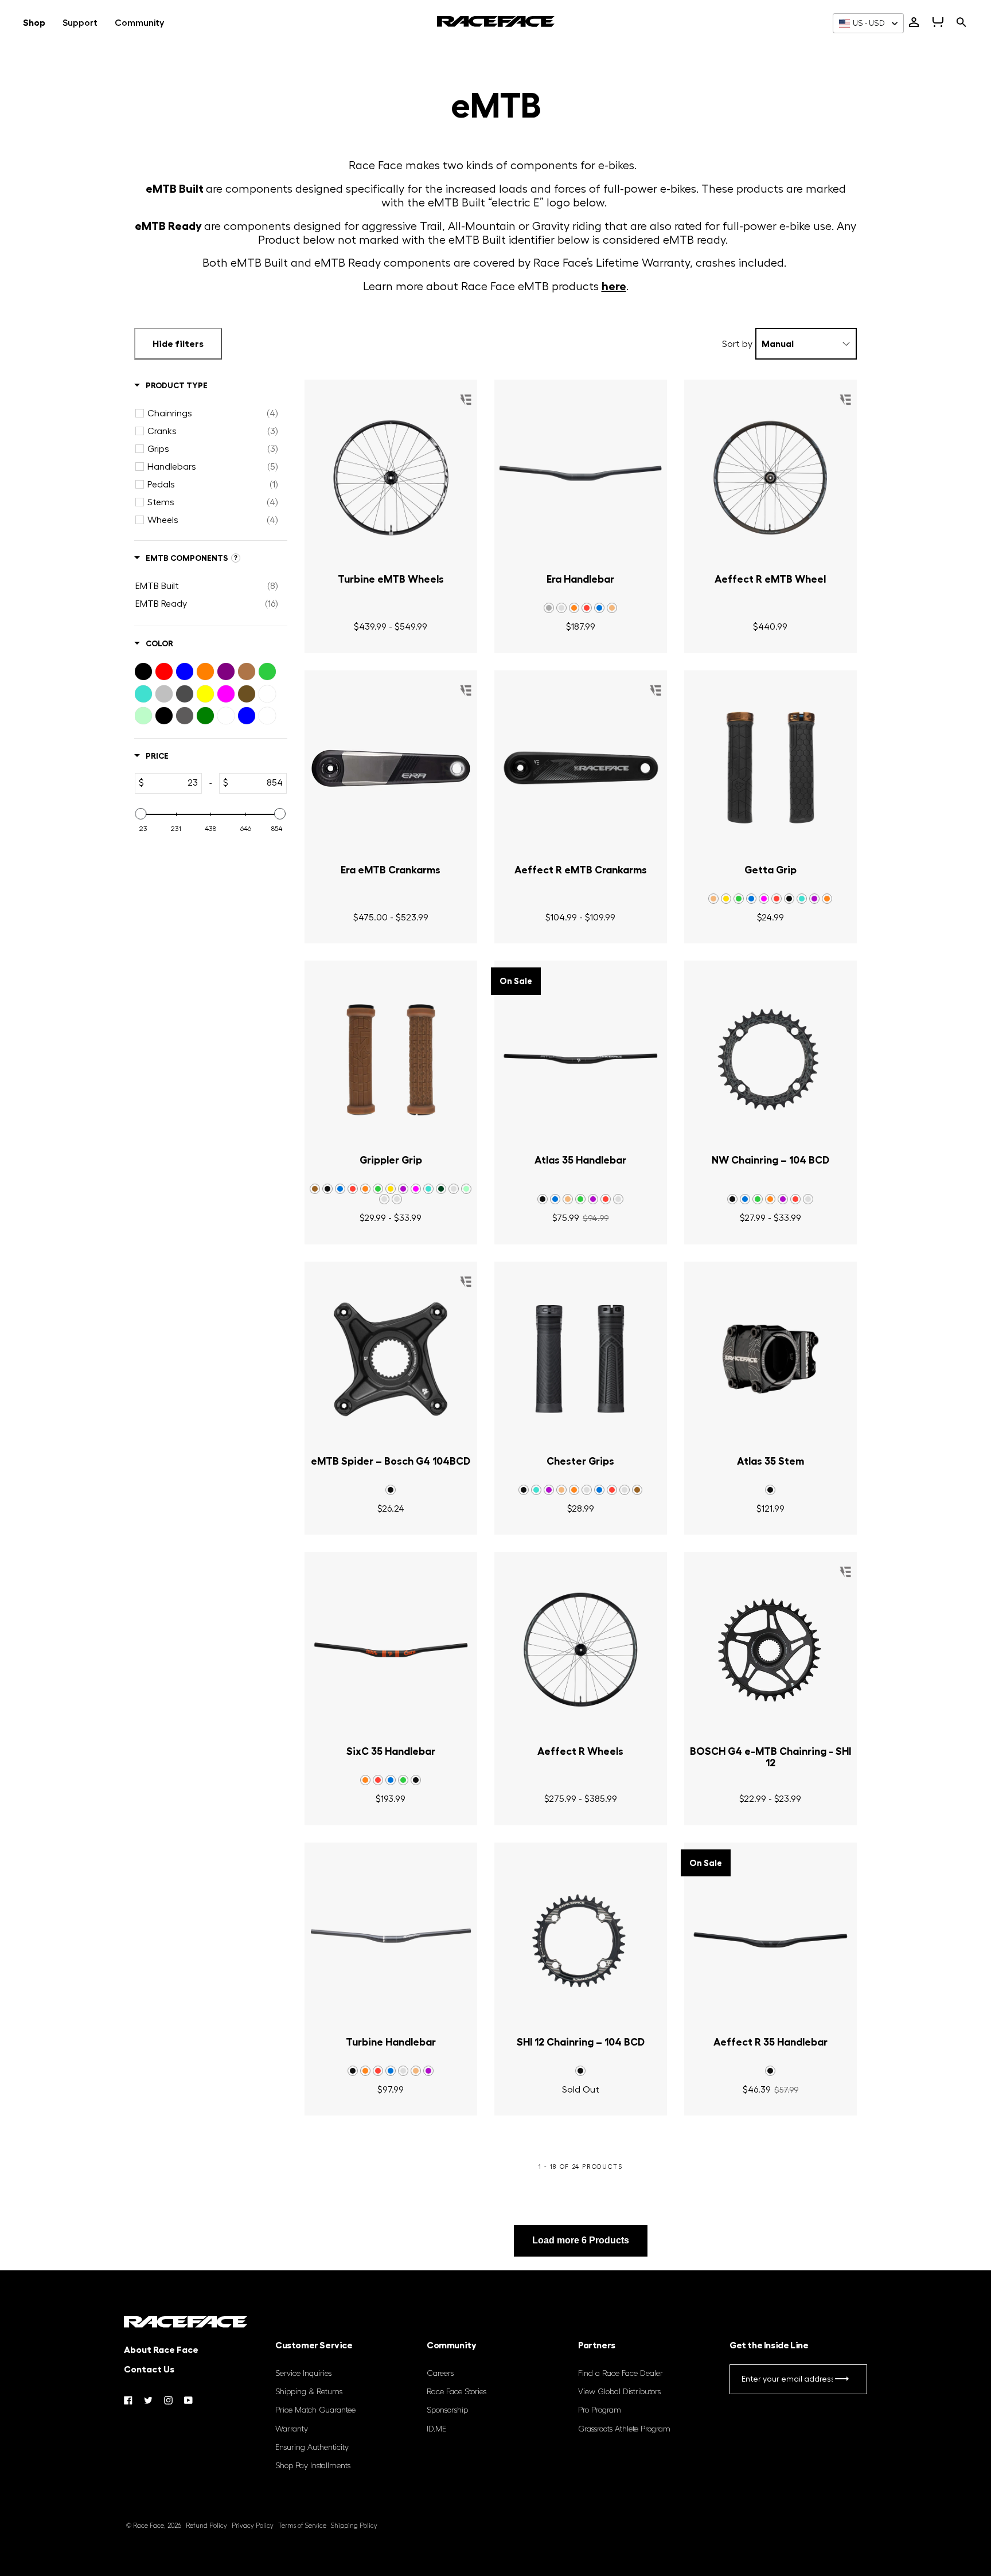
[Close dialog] (705, 1159)
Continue (384, 1364)
